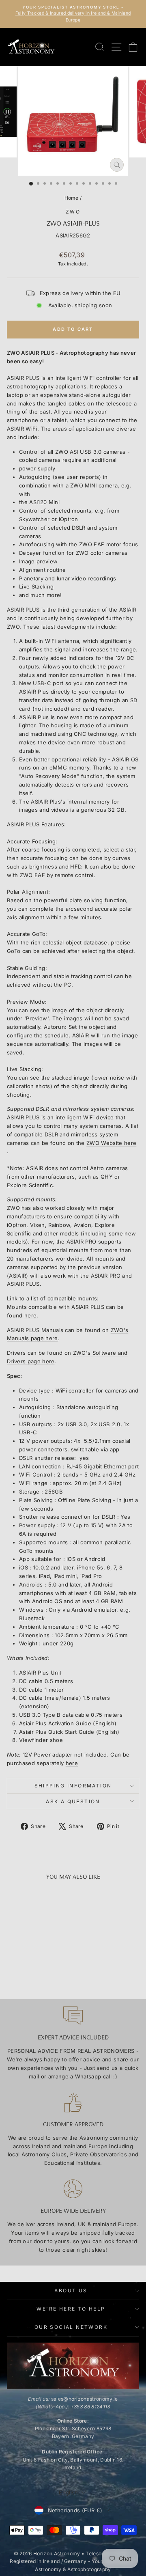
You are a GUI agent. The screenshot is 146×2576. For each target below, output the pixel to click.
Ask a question (73, 1801)
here (30, 1315)
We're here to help (71, 2309)
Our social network (71, 2327)
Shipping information (73, 1786)
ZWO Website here (111, 1143)
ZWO (73, 212)
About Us (71, 2290)
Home (72, 198)
